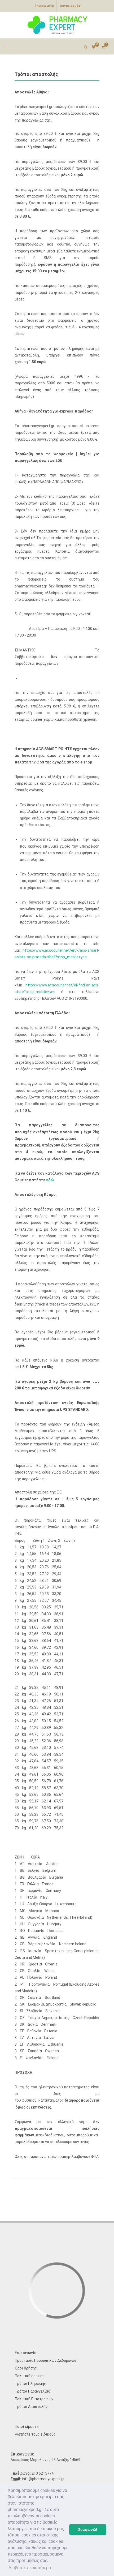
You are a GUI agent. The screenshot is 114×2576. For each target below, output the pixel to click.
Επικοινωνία (44, 6)
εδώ (50, 1180)
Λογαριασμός (70, 6)
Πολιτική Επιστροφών (34, 2399)
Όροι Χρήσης (26, 2368)
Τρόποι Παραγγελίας (32, 2391)
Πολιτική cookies (30, 2376)
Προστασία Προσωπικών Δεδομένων (46, 2360)
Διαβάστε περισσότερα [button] (30, 2568)
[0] (103, 46)
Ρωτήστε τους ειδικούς (35, 2434)
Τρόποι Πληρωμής (30, 2384)
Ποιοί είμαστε (27, 2427)
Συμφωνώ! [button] (88, 2530)
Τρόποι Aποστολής (31, 2407)
